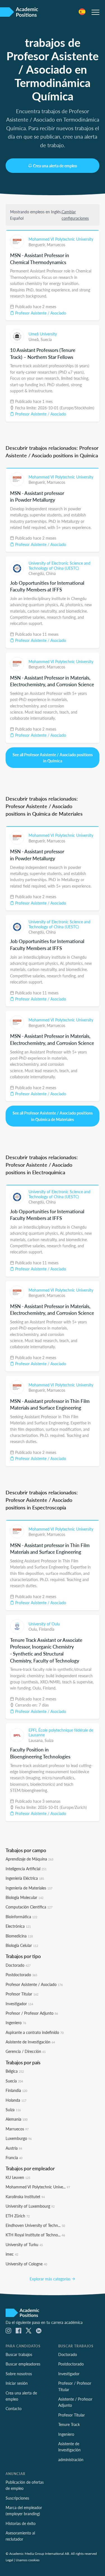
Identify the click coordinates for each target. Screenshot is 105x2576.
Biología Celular (22, 1945)
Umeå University (43, 334)
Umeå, (35, 339)
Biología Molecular (25, 1897)
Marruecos (56, 245)
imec (12, 2254)
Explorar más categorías (51, 2279)
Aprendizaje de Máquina (29, 1859)
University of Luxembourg (30, 2206)
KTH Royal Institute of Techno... (35, 2235)
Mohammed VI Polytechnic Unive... (38, 2187)
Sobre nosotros (19, 2374)
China (51, 573)
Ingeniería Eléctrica (25, 1878)
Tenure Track (69, 2424)
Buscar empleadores (23, 2364)
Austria (14, 2148)
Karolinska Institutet (25, 2196)
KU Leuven (18, 2177)
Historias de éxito (21, 2523)
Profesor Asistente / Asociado (40, 313)
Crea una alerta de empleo (55, 166)
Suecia (46, 339)
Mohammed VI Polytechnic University (61, 239)
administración (71, 2459)
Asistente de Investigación (30, 2042)
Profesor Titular (22, 1994)
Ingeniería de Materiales (29, 1888)
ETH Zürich (18, 2216)
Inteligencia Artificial (26, 1869)
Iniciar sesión (17, 2383)
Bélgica (15, 2071)
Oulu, (34, 1629)
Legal (9, 2560)
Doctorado (18, 1965)
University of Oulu (44, 1624)
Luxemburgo (19, 2138)
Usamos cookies (28, 2560)
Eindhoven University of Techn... (35, 2225)
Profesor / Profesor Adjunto (32, 2013)
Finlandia (47, 1629)
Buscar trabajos (19, 2354)
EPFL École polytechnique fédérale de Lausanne (61, 1732)
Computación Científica (29, 1907)
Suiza (49, 1740)
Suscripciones (17, 2498)
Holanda (16, 2100)
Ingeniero (16, 2022)
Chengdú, (37, 573)
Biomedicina (19, 1936)
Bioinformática (21, 1917)
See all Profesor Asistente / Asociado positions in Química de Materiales (53, 1116)
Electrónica (18, 1926)
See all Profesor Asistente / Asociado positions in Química (53, 758)
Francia (14, 2157)
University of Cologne (26, 2264)
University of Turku (24, 2244)
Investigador (19, 2004)
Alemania (17, 2119)
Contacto (14, 2408)
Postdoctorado (21, 1975)
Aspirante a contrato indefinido (35, 2032)
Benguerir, (38, 245)
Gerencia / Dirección (26, 2051)
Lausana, (37, 1740)
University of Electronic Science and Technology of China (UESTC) (60, 566)
